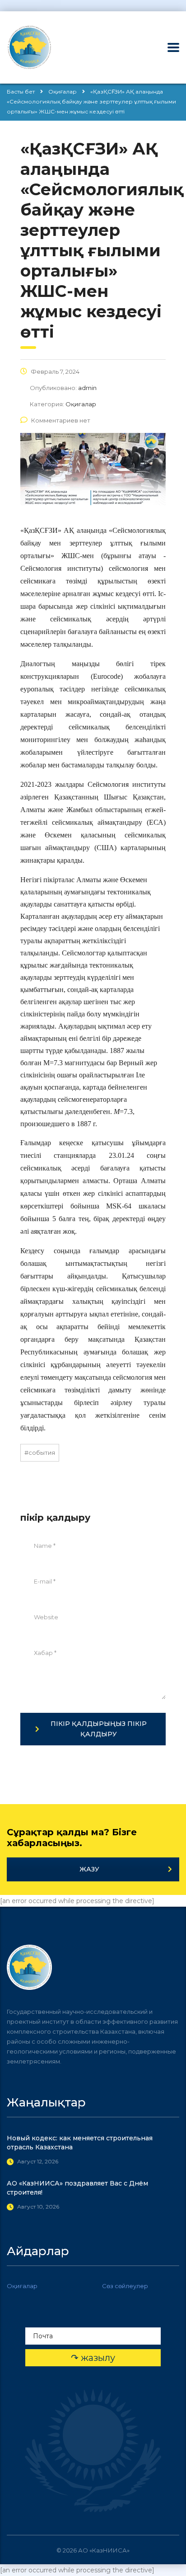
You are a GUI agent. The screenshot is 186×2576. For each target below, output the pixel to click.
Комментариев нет (61, 420)
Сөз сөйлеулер (125, 2286)
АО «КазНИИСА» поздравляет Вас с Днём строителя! (77, 2188)
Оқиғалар (22, 2286)
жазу (89, 1869)
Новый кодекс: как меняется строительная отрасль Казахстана (80, 2143)
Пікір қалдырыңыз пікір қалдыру (99, 1729)
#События (40, 1453)
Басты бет (21, 92)
